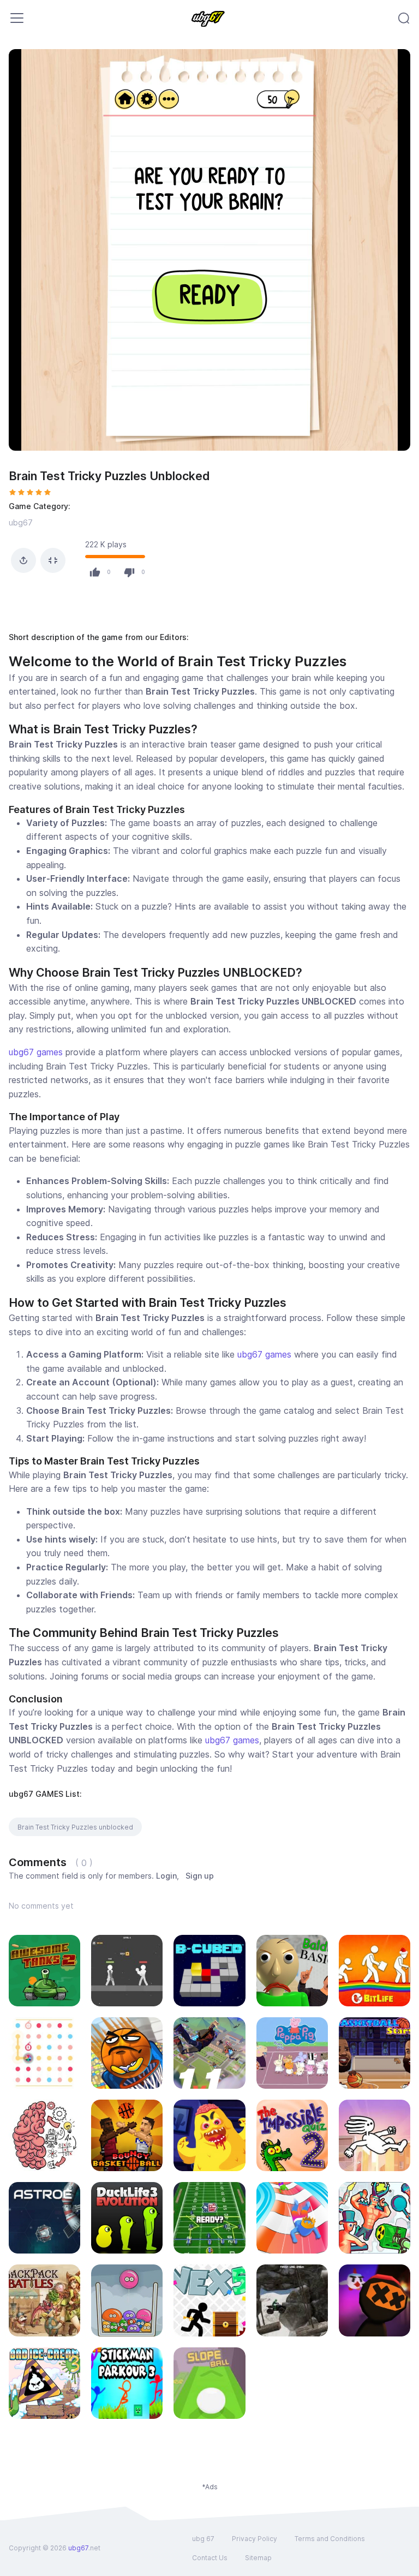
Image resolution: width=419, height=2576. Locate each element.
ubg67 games (36, 1052)
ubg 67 (203, 2539)
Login (166, 1876)
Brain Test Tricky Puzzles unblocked (75, 1827)
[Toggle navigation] (17, 18)
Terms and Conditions (330, 2539)
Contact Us (210, 2558)
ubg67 (21, 522)
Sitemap (258, 2558)
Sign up (200, 1876)
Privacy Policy (255, 2539)
